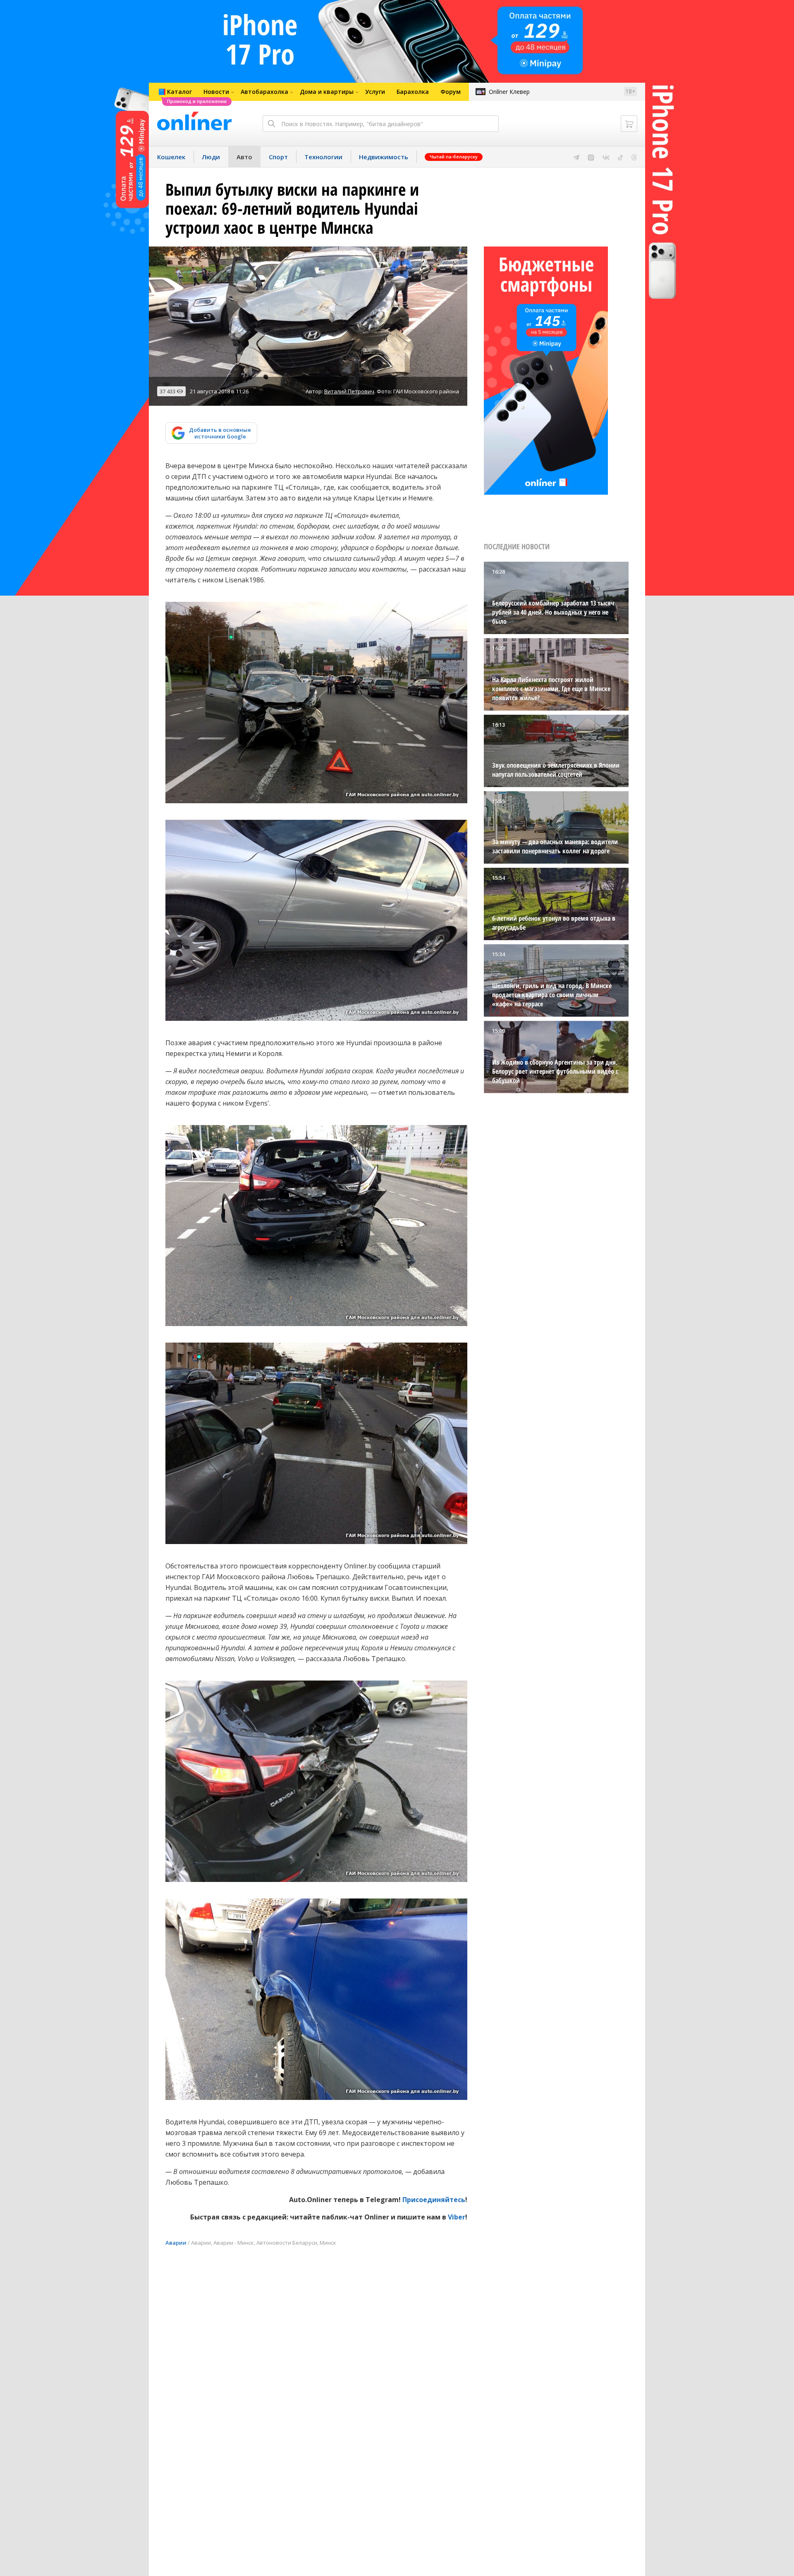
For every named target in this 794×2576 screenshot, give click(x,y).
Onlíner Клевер (509, 92)
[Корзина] (629, 124)
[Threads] (634, 157)
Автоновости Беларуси (287, 2243)
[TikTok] (621, 157)
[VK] (606, 157)
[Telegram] (576, 157)
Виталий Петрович (349, 391)
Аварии (176, 2243)
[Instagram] (591, 157)
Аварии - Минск (234, 2243)
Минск (328, 2243)
